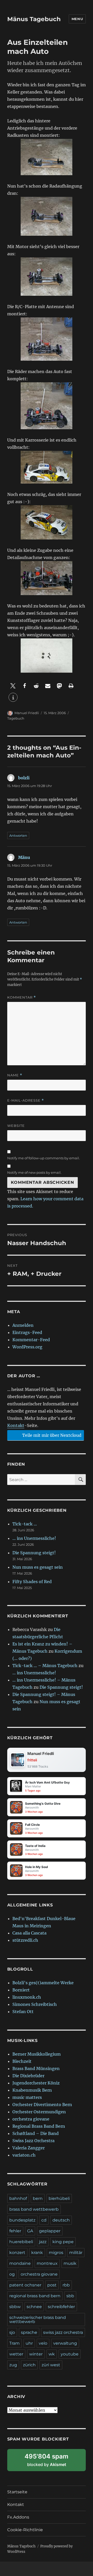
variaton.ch (24, 2155)
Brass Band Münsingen (36, 2068)
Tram (14, 2343)
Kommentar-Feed (31, 1340)
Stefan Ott (23, 2012)
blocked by (52, 2462)
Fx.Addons (18, 2517)
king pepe (63, 2242)
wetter (16, 2354)
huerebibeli (21, 2242)
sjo (12, 2332)
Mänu (24, 857)
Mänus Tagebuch (34, 19)
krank (37, 2253)
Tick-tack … (25, 1524)
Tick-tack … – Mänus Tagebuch (45, 1666)
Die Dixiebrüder (28, 2076)
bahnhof (18, 2198)
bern (38, 2198)
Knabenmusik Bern (32, 2090)
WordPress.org (27, 1347)
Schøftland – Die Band (36, 2133)
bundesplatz (22, 2220)
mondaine (20, 2263)
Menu (77, 19)
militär (76, 2253)
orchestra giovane (31, 2119)
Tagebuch (16, 718)
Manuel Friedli (27, 713)
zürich (29, 2365)
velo (43, 2343)
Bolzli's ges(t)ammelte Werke (43, 1983)
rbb (66, 2285)
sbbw (15, 2307)
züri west (51, 2365)
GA (30, 2231)
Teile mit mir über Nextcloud (51, 1435)
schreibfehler (61, 2307)
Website (16, 1126)
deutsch (61, 2220)
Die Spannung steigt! (34, 1553)
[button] (13, 686)
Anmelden (23, 1325)
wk (52, 2354)
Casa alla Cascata (29, 1933)
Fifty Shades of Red (32, 1582)
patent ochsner (25, 2285)
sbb (70, 2296)
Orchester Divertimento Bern (42, 2105)
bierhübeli (59, 2198)
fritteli (32, 1760)
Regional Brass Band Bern (39, 2126)
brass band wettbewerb (34, 2209)
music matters (27, 2097)
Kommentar (22, 997)
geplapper (50, 2231)
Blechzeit (22, 2061)
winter (36, 2354)
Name (15, 1075)
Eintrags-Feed (27, 1332)
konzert (17, 2253)
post (52, 2285)
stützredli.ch (25, 1940)
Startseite (17, 2492)
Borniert (21, 1990)
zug (13, 2365)
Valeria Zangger (29, 2148)
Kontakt (16, 1425)
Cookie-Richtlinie (25, 2530)
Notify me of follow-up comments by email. (44, 1158)
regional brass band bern (35, 2296)
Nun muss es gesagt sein (38, 1567)
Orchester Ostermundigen (39, 2112)
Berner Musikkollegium (37, 2054)
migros (56, 2253)
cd (44, 2220)
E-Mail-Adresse (26, 1100)
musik (70, 2263)
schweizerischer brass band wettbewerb (38, 2320)
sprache (29, 2332)
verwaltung (65, 2343)
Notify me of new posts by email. (34, 1172)
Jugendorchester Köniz (36, 2083)
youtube (70, 2354)
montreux (47, 2263)
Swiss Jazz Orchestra (33, 2141)
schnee (34, 2307)
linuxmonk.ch (27, 1997)
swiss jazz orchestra (63, 2332)
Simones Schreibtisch (35, 2004)
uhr (29, 2343)
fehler (15, 2231)
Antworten (18, 835)
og (12, 2274)
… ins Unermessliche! (34, 1538)
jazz (43, 2242)
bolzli (24, 778)
